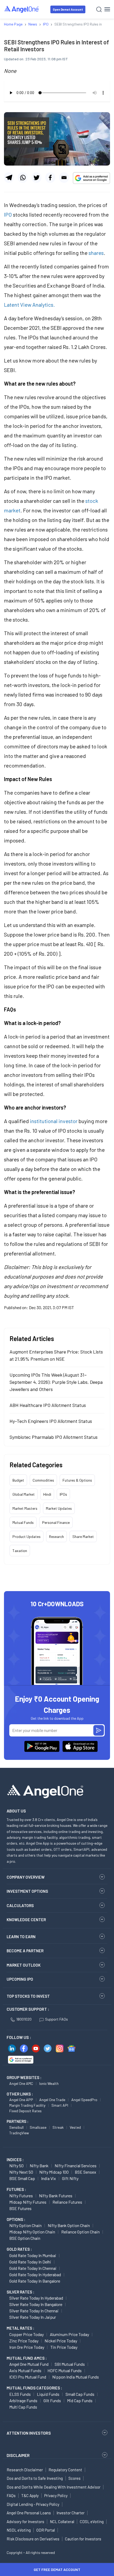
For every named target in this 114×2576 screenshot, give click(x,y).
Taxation (20, 1551)
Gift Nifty (70, 2178)
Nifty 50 (16, 2166)
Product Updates (27, 1536)
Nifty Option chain (25, 2225)
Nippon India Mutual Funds (76, 2377)
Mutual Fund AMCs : (27, 2358)
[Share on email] (64, 178)
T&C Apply (30, 2495)
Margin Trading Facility (27, 2105)
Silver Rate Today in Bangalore (36, 2304)
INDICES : (15, 2160)
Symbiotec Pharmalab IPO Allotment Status (54, 1437)
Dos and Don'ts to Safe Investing (35, 2478)
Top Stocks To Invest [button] (28, 1996)
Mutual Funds (23, 1522)
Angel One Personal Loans (29, 2513)
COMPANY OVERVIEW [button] (26, 1877)
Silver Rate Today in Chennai (34, 2311)
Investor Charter (71, 2513)
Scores (74, 2478)
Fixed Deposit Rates (25, 2111)
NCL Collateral (62, 2522)
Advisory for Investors (25, 2522)
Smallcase (38, 2127)
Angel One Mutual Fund (29, 2364)
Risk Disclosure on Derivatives (33, 2539)
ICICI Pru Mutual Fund (28, 2377)
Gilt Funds (52, 2400)
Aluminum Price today (69, 2334)
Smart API (60, 2105)
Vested (75, 2127)
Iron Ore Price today (27, 2347)
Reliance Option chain (80, 2232)
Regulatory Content (65, 2470)
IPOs (63, 1494)
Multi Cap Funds (23, 2407)
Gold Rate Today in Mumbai (33, 2255)
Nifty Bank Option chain (69, 2225)
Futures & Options (77, 1480)
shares (96, 253)
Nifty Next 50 (21, 2172)
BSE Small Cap (22, 2178)
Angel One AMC (21, 2083)
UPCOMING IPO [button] (20, 1979)
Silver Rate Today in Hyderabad (36, 2298)
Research (56, 1536)
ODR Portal (46, 2530)
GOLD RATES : (19, 2249)
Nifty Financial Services (76, 2166)
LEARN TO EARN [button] (21, 1937)
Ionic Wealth (49, 2083)
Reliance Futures (67, 2202)
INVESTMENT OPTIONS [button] (27, 1891)
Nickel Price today (61, 2341)
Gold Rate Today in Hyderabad (35, 2274)
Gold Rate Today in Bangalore (35, 2281)
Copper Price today (27, 2334)
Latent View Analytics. (29, 305)
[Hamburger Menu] (107, 9)
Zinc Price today (24, 2341)
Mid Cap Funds (80, 2400)
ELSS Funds (20, 2394)
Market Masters (25, 1508)
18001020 (24, 2019)
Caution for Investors (83, 2539)
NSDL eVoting (19, 2530)
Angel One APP (21, 2100)
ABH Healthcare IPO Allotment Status (48, 1405)
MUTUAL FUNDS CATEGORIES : (34, 2388)
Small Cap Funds (80, 2394)
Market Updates (59, 1508)
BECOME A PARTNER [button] (25, 1951)
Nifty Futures (21, 2196)
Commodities (43, 1480)
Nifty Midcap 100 (54, 2172)
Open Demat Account (68, 9)
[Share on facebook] (50, 178)
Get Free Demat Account (57, 2569)
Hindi (47, 1494)
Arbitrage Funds (23, 2400)
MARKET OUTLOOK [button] (24, 1965)
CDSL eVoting (92, 2522)
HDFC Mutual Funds (65, 2370)
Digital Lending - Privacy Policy (33, 2504)
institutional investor (54, 1121)
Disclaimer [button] (18, 2455)
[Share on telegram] (9, 178)
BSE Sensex (85, 2172)
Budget (18, 1480)
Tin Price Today (64, 2347)
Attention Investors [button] (29, 2433)
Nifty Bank (39, 2166)
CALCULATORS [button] (20, 1905)
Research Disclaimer (25, 2470)
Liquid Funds (48, 2394)
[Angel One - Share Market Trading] (22, 9)
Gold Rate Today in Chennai (33, 2268)
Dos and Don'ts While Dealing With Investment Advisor (54, 2487)
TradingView (19, 2133)
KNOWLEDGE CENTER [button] (26, 1920)
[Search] (99, 9)
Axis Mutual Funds (25, 2370)
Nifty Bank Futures (56, 2196)
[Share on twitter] (36, 178)
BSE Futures (20, 2208)
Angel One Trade (52, 2100)
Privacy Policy (56, 2495)
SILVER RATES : (20, 2292)
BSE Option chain (25, 2238)
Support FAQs (56, 2019)
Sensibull (16, 2127)
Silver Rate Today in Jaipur (33, 2317)
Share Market (83, 1536)
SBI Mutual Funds (70, 2364)
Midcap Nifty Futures (28, 2202)
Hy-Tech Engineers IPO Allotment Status (51, 1421)
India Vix (49, 2178)
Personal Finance (56, 1522)
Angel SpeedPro (84, 2100)
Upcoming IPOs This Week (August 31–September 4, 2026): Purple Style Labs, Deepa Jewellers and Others (56, 1382)
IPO (8, 214)
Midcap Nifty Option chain (32, 2232)
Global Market (24, 1494)
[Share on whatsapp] (23, 178)
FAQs (11, 2495)
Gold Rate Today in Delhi (30, 2262)
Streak (58, 2127)
